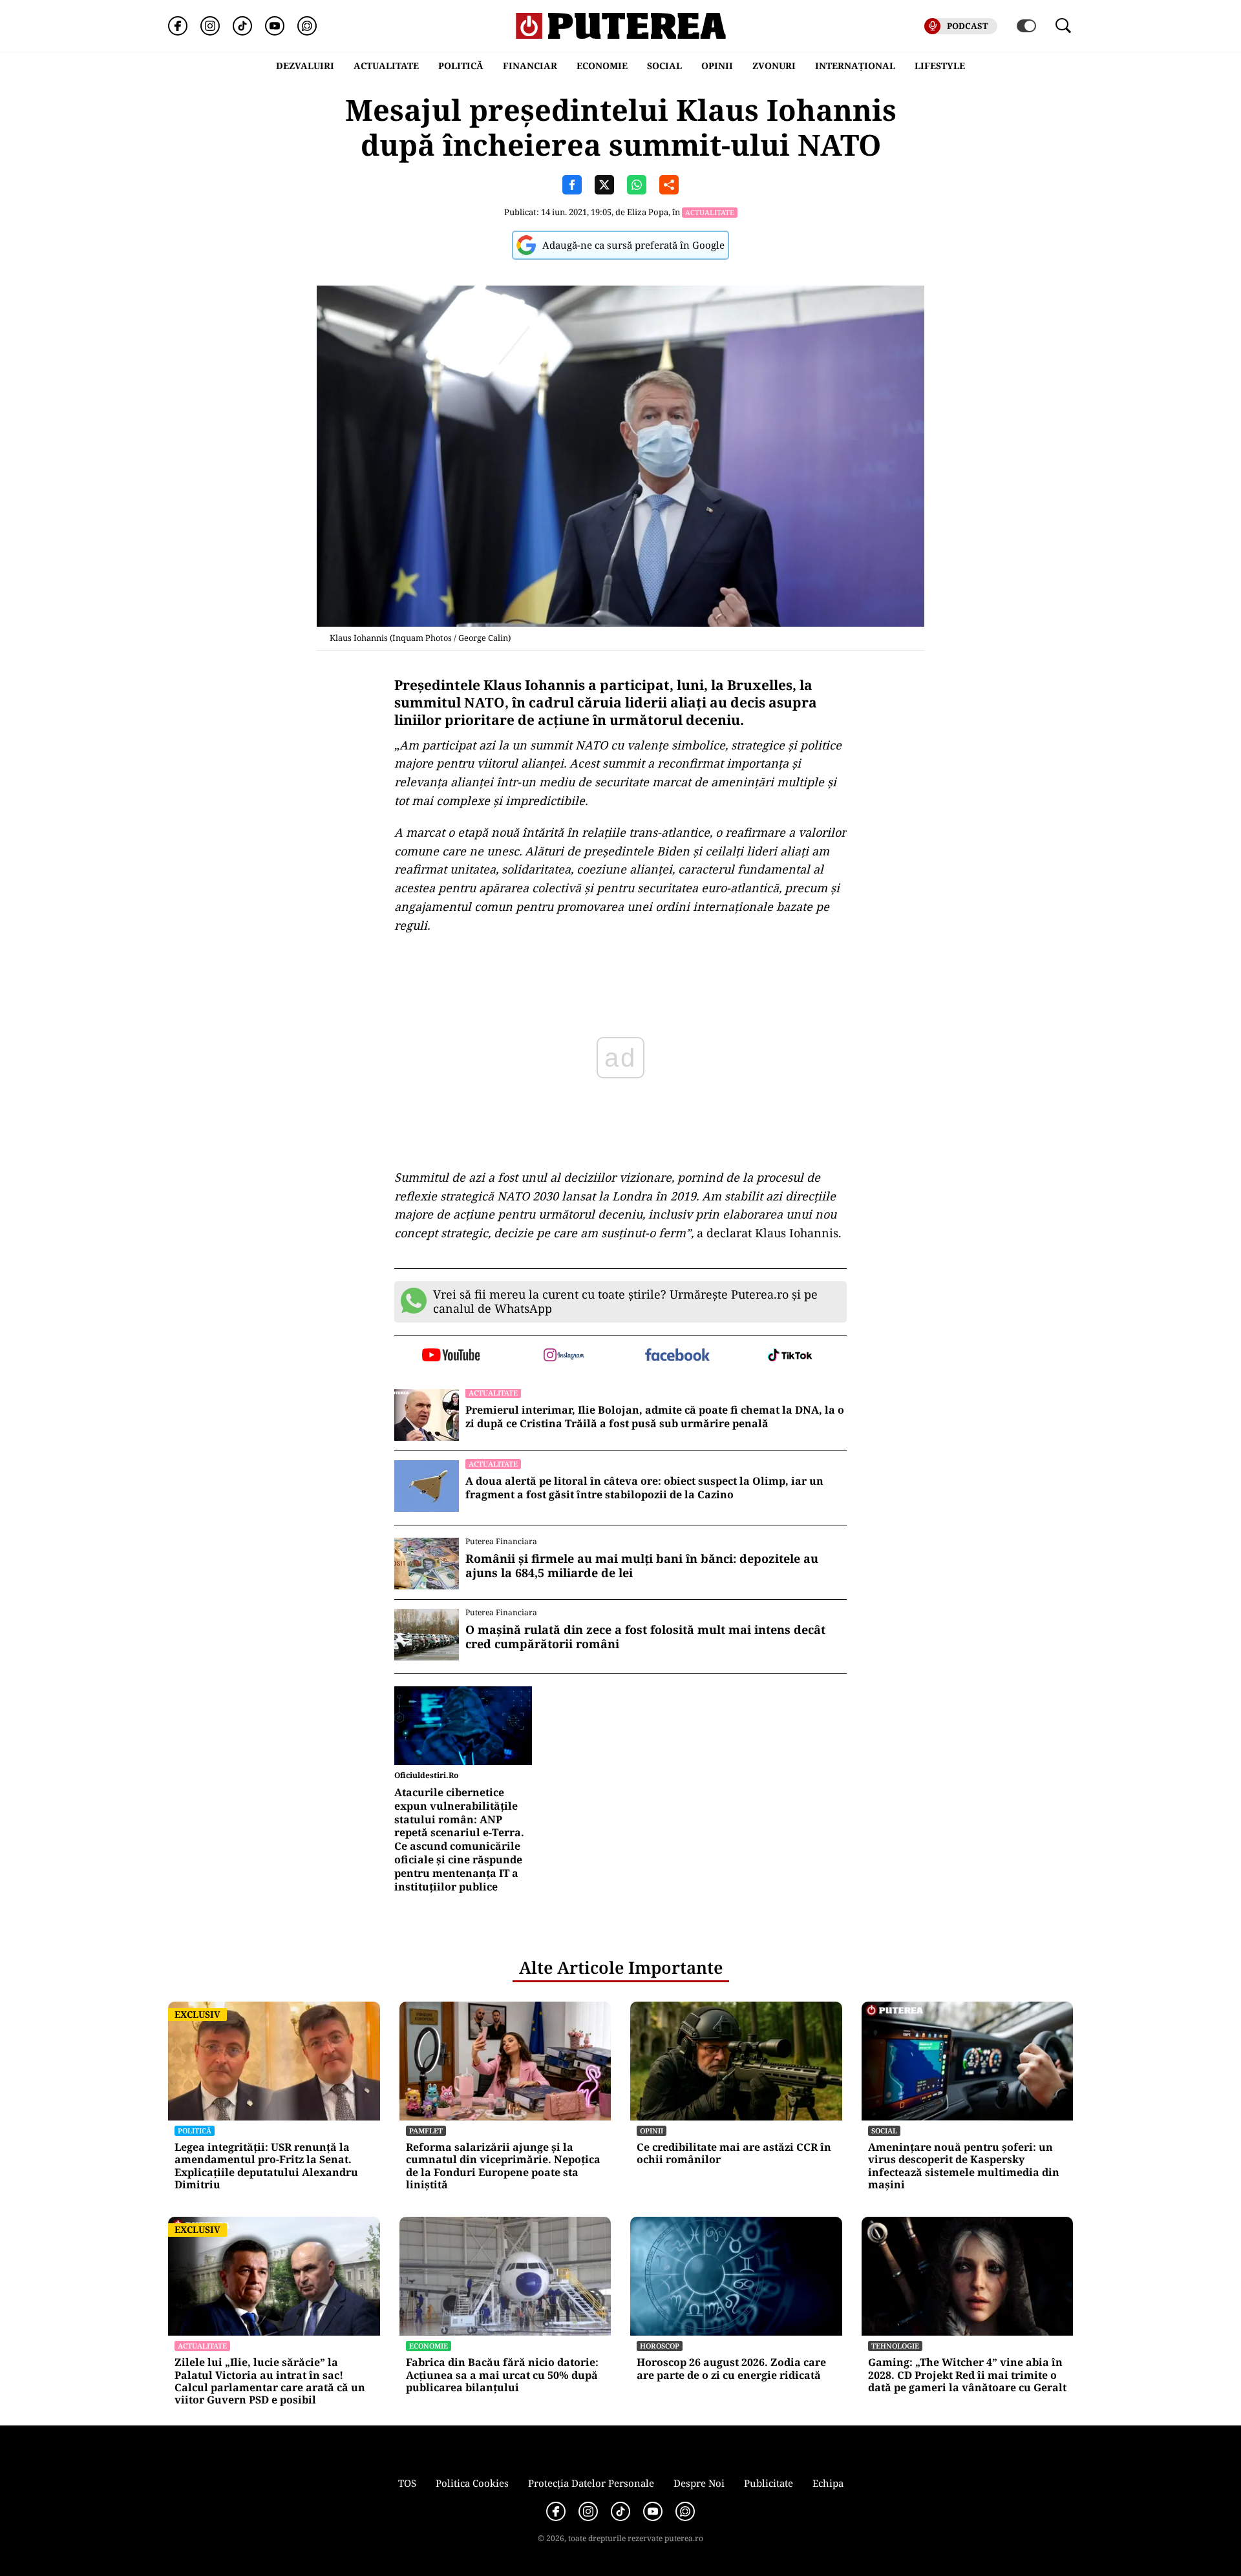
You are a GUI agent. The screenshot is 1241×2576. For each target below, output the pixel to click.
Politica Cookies (472, 2483)
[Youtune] (275, 26)
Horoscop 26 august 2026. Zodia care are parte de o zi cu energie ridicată (731, 2369)
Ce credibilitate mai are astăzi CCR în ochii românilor (734, 2153)
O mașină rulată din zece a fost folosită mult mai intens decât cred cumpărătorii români (645, 1637)
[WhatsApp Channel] (307, 26)
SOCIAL (664, 66)
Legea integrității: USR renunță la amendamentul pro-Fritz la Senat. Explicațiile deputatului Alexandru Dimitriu (266, 2166)
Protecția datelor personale (591, 2483)
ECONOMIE (602, 66)
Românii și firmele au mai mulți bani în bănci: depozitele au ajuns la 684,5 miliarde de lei (642, 1566)
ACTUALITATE (386, 66)
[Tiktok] (242, 26)
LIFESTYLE (940, 66)
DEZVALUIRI (305, 66)
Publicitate (769, 2483)
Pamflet (426, 2131)
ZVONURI (774, 66)
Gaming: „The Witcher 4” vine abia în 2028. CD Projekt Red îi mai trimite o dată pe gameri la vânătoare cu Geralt (967, 2375)
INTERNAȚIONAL (855, 66)
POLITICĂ (461, 66)
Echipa (828, 2483)
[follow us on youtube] (451, 1356)
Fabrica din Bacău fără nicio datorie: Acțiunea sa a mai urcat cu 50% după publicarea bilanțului (502, 2375)
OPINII (717, 66)
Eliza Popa (648, 212)
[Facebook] (178, 26)
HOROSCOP (660, 2346)
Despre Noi (699, 2483)
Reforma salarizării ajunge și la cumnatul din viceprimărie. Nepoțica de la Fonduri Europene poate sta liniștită (503, 2166)
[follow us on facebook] (677, 1356)
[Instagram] (210, 26)
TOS (407, 2483)
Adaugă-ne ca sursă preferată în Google (633, 245)
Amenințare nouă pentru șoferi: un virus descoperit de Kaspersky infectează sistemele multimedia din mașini (964, 2166)
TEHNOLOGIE (895, 2346)
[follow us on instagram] (564, 1356)
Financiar (530, 66)
